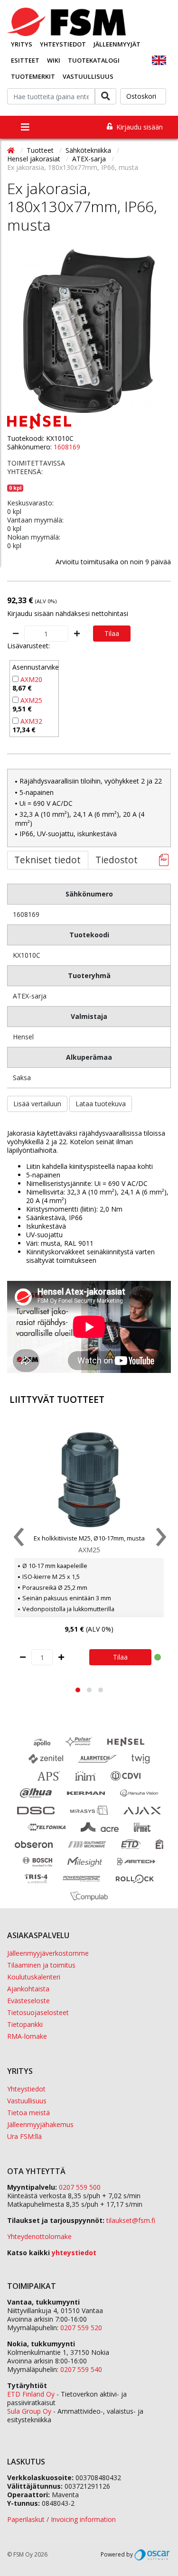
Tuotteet (41, 150)
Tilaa (112, 633)
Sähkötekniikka (89, 150)
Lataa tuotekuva (101, 1104)
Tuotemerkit (33, 76)
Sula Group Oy (29, 2411)
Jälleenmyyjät (117, 44)
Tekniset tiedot (47, 860)
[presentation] (18, 1539)
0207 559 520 (81, 2328)
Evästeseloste (28, 2001)
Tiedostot (117, 860)
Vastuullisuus (88, 76)
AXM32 (31, 721)
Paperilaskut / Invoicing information (61, 2519)
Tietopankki (25, 2024)
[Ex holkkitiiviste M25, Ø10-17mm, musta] (89, 1480)
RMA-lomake (27, 2036)
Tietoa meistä (28, 2113)
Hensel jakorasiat (35, 159)
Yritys (22, 44)
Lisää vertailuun (37, 1104)
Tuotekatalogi (94, 60)
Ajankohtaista (28, 1989)
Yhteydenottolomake (39, 2236)
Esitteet (25, 60)
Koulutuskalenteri (34, 1977)
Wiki (54, 60)
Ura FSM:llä (24, 2136)
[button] (78, 1690)
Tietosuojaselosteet (38, 2012)
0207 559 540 (81, 2369)
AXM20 (31, 679)
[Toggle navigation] (25, 127)
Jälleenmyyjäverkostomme (48, 1953)
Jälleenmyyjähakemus (40, 2124)
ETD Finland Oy (31, 2394)
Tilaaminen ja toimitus (41, 1965)
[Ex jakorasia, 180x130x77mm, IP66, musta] (89, 331)
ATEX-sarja (90, 159)
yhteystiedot (74, 2253)
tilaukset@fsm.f (131, 2220)
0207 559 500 (80, 2187)
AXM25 (31, 700)
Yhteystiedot (63, 44)
